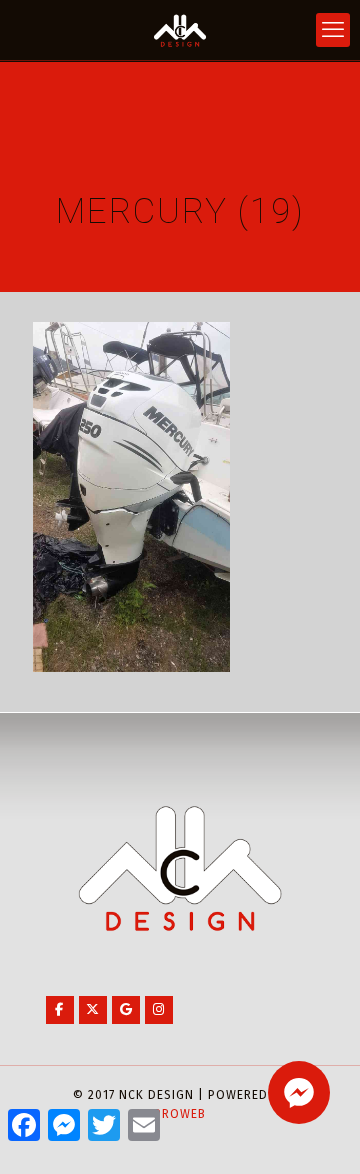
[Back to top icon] (319, 1133)
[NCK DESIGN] (180, 30)
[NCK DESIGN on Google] (126, 1010)
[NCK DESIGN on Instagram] (159, 1010)
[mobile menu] (333, 30)
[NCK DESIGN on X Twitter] (93, 1010)
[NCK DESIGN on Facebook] (60, 1010)
